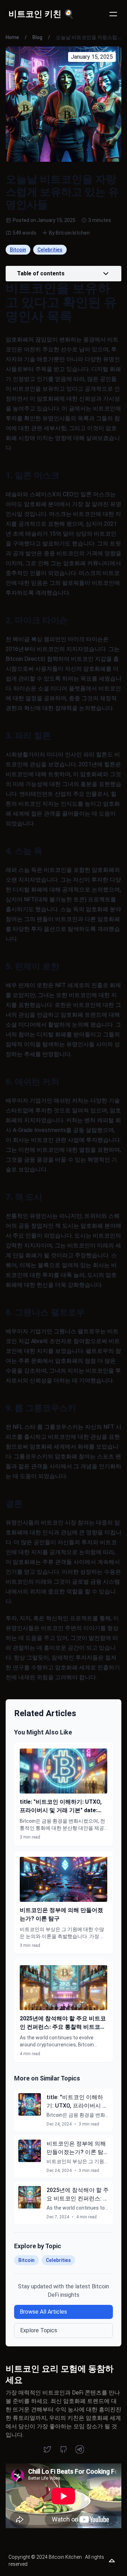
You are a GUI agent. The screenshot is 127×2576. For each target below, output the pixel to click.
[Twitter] (47, 2449)
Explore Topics (39, 2330)
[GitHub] (64, 2449)
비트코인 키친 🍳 (41, 14)
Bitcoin (18, 250)
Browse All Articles (43, 2312)
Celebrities (50, 250)
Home (12, 37)
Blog (37, 37)
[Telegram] (80, 2449)
